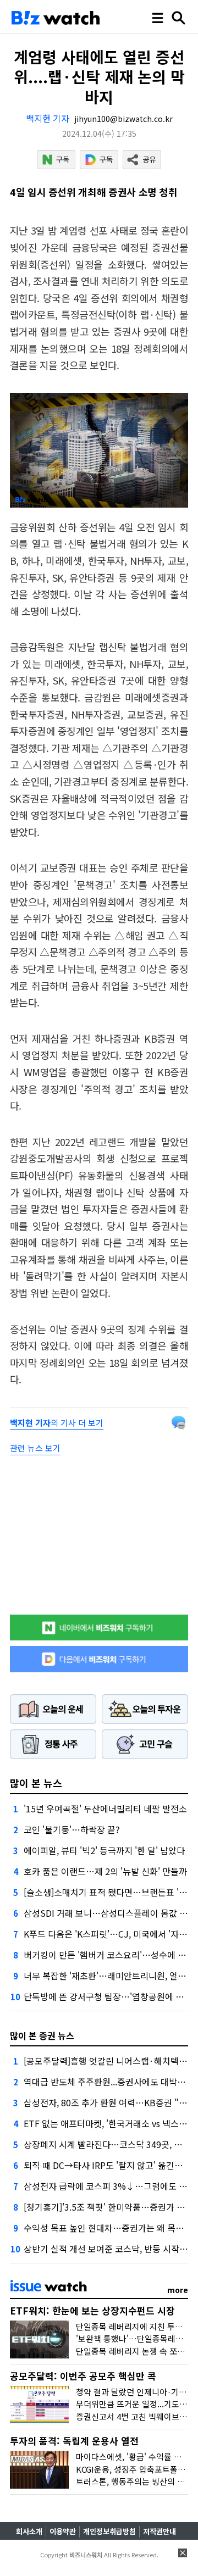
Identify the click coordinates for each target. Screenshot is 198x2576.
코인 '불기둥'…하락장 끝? (72, 1829)
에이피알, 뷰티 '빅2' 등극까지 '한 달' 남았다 (104, 1850)
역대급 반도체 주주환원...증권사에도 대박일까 (109, 2082)
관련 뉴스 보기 (35, 1448)
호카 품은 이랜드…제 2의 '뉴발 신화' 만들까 (105, 1871)
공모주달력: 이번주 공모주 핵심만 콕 (83, 2376)
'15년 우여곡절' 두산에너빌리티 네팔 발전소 (105, 1809)
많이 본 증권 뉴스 (42, 2035)
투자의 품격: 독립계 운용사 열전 (74, 2441)
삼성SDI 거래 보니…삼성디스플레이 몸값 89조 (111, 1913)
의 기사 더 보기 (57, 1423)
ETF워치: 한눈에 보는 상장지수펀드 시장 (92, 2310)
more (178, 2290)
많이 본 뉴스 (36, 1783)
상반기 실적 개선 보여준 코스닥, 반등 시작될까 (110, 2249)
